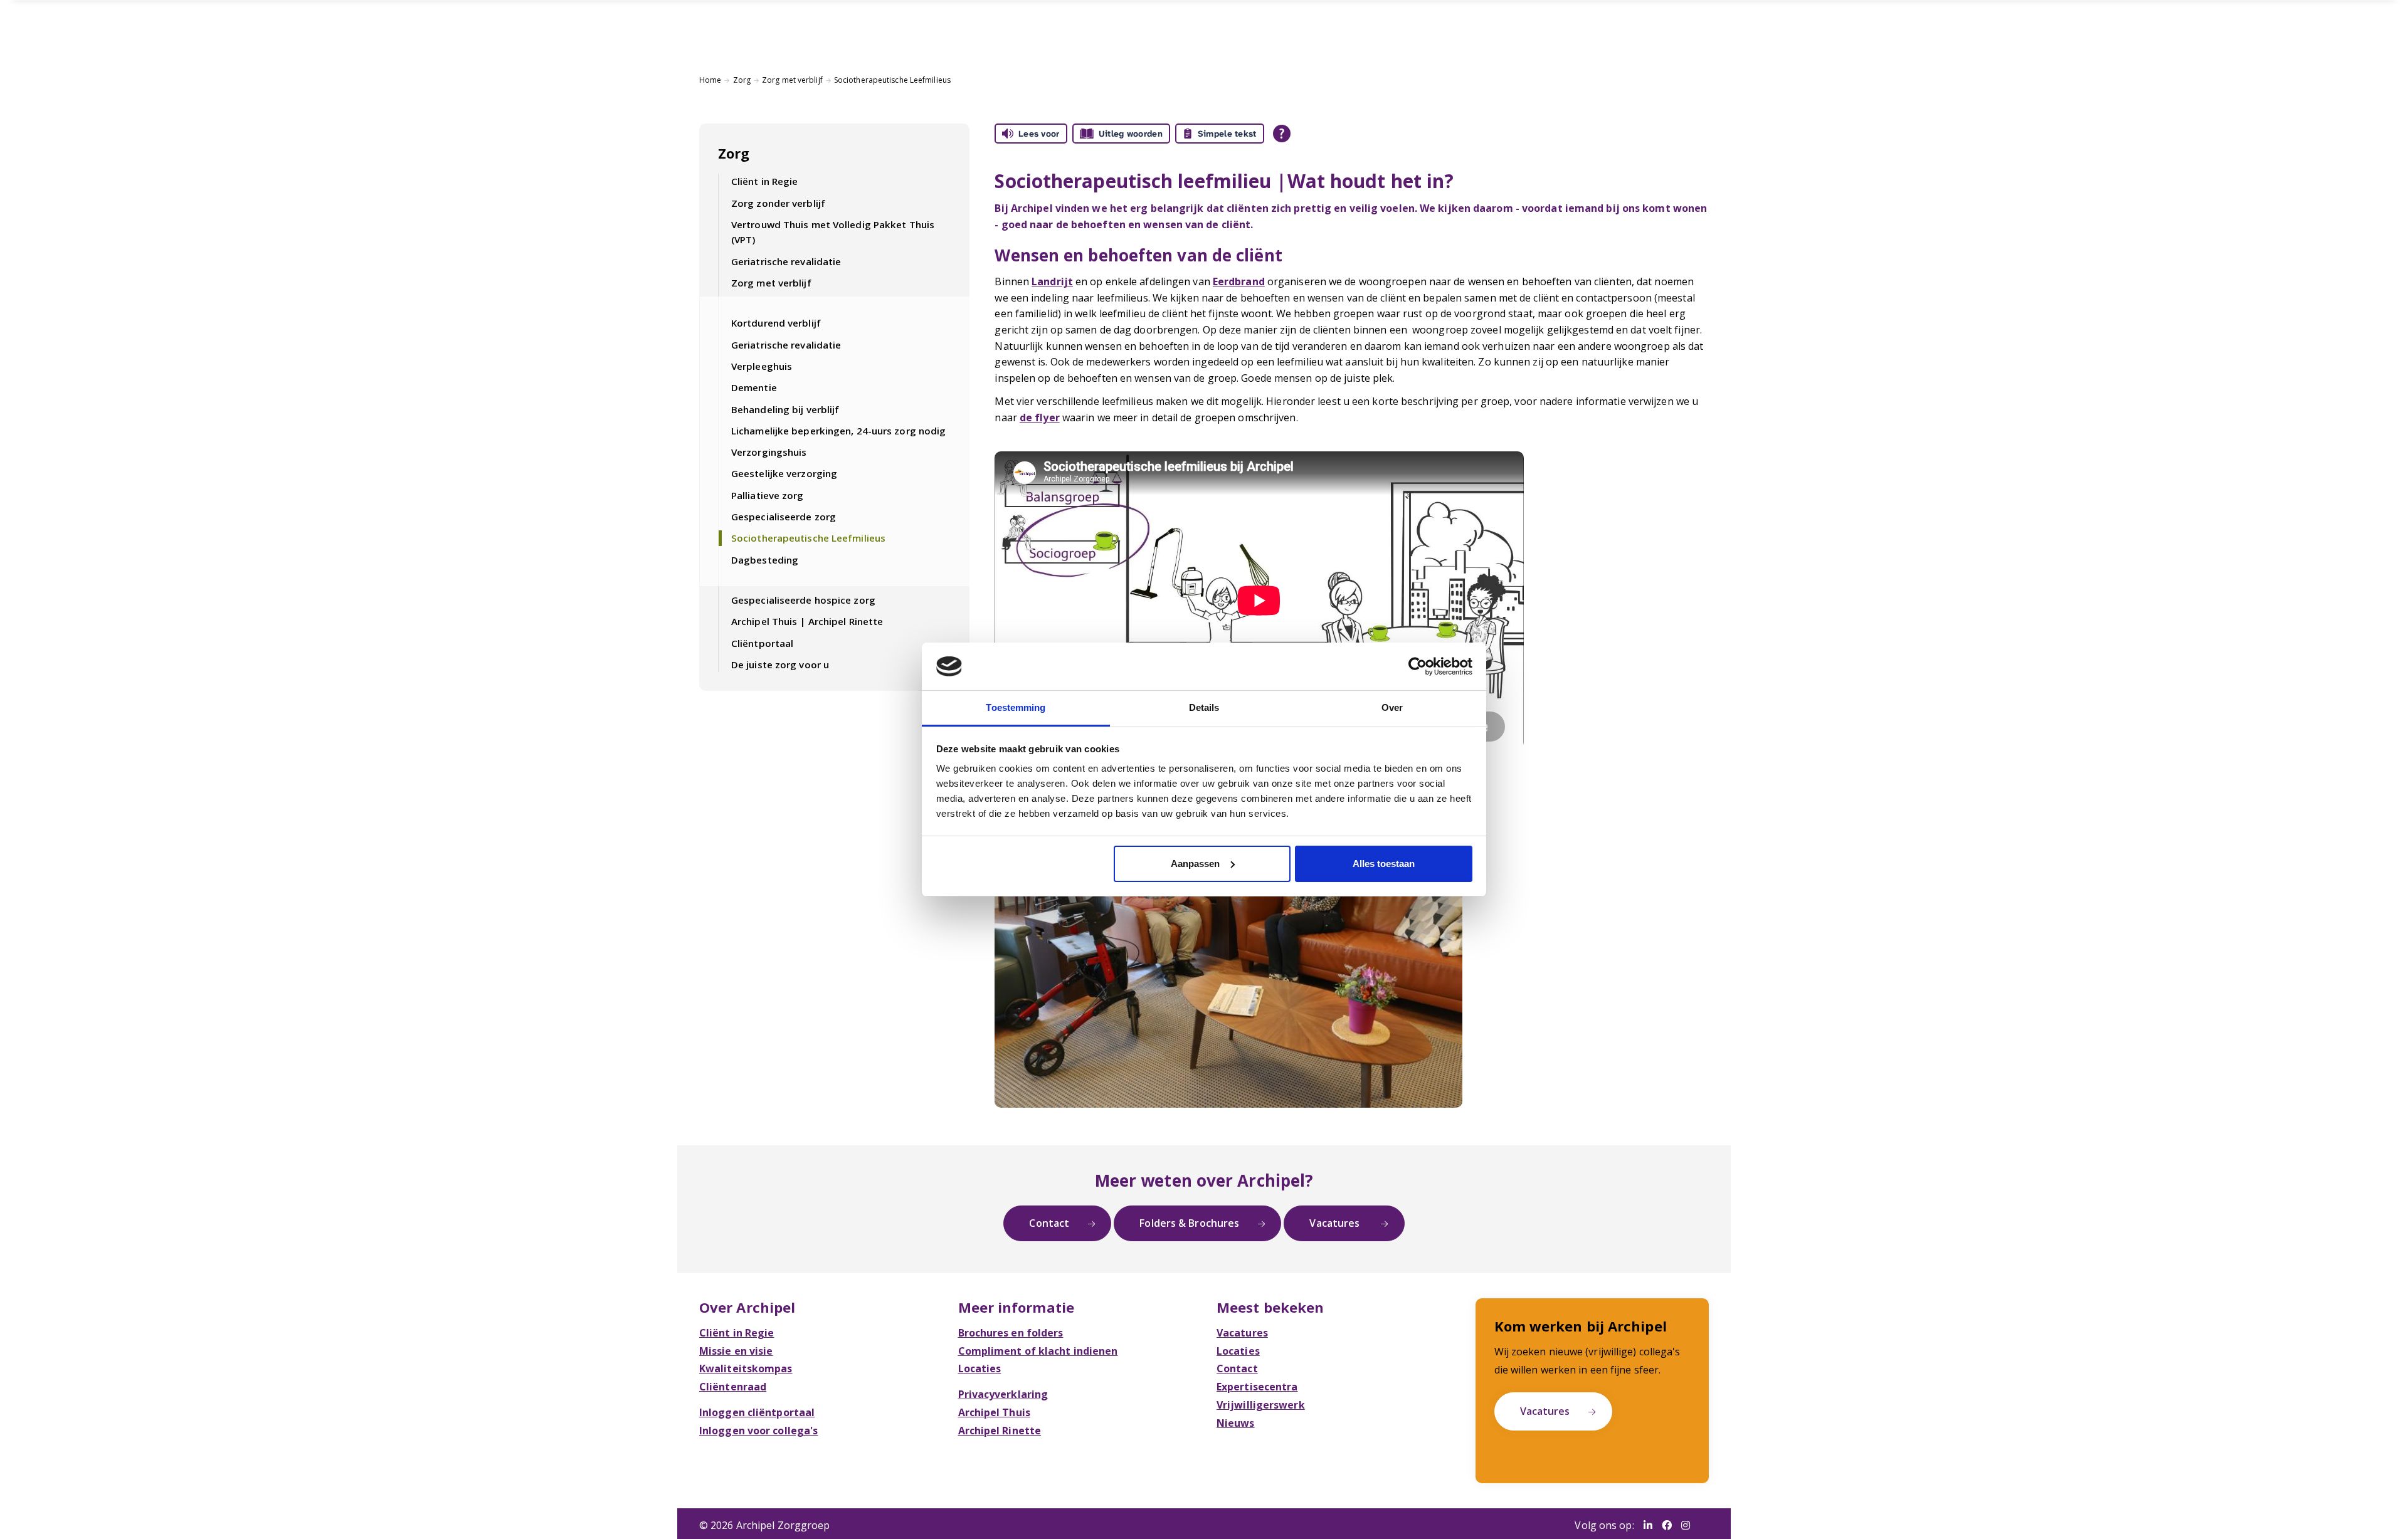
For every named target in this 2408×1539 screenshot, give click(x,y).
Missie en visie (736, 1351)
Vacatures (1336, 1223)
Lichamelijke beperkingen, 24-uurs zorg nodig (838, 431)
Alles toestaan (1384, 864)
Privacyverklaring (1003, 1394)
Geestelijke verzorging (784, 473)
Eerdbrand (1239, 281)
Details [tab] (1204, 707)
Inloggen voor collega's (758, 1431)
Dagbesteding (765, 560)
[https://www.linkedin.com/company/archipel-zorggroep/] (1648, 1526)
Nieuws (1236, 1423)
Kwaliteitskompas (746, 1368)
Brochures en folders (1011, 1333)
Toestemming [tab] (1016, 707)
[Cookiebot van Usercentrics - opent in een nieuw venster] (1418, 666)
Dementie (754, 387)
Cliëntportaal (762, 643)
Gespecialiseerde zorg (784, 517)
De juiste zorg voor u (780, 664)
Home (710, 80)
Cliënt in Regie (765, 181)
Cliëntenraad (733, 1387)
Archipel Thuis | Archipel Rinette (807, 621)
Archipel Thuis (994, 1412)
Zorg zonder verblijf (778, 203)
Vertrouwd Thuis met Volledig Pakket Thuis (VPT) (833, 232)
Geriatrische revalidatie (786, 261)
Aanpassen (1195, 864)
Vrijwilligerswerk (1261, 1405)
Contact (1049, 1223)
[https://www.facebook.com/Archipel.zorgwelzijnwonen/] (1667, 1526)
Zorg (742, 80)
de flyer (1040, 418)
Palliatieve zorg (768, 495)
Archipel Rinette (1000, 1431)
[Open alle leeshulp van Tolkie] (1282, 134)
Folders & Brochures (1189, 1223)
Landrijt (1052, 281)
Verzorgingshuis (769, 452)
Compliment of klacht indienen (1038, 1351)
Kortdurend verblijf (776, 323)
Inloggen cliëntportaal (757, 1412)
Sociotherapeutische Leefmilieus (892, 80)
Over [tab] (1392, 707)
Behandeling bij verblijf (785, 409)
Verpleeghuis (762, 366)
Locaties (980, 1368)
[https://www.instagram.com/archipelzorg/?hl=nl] (1686, 1526)
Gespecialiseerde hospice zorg (803, 600)
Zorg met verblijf (792, 80)
